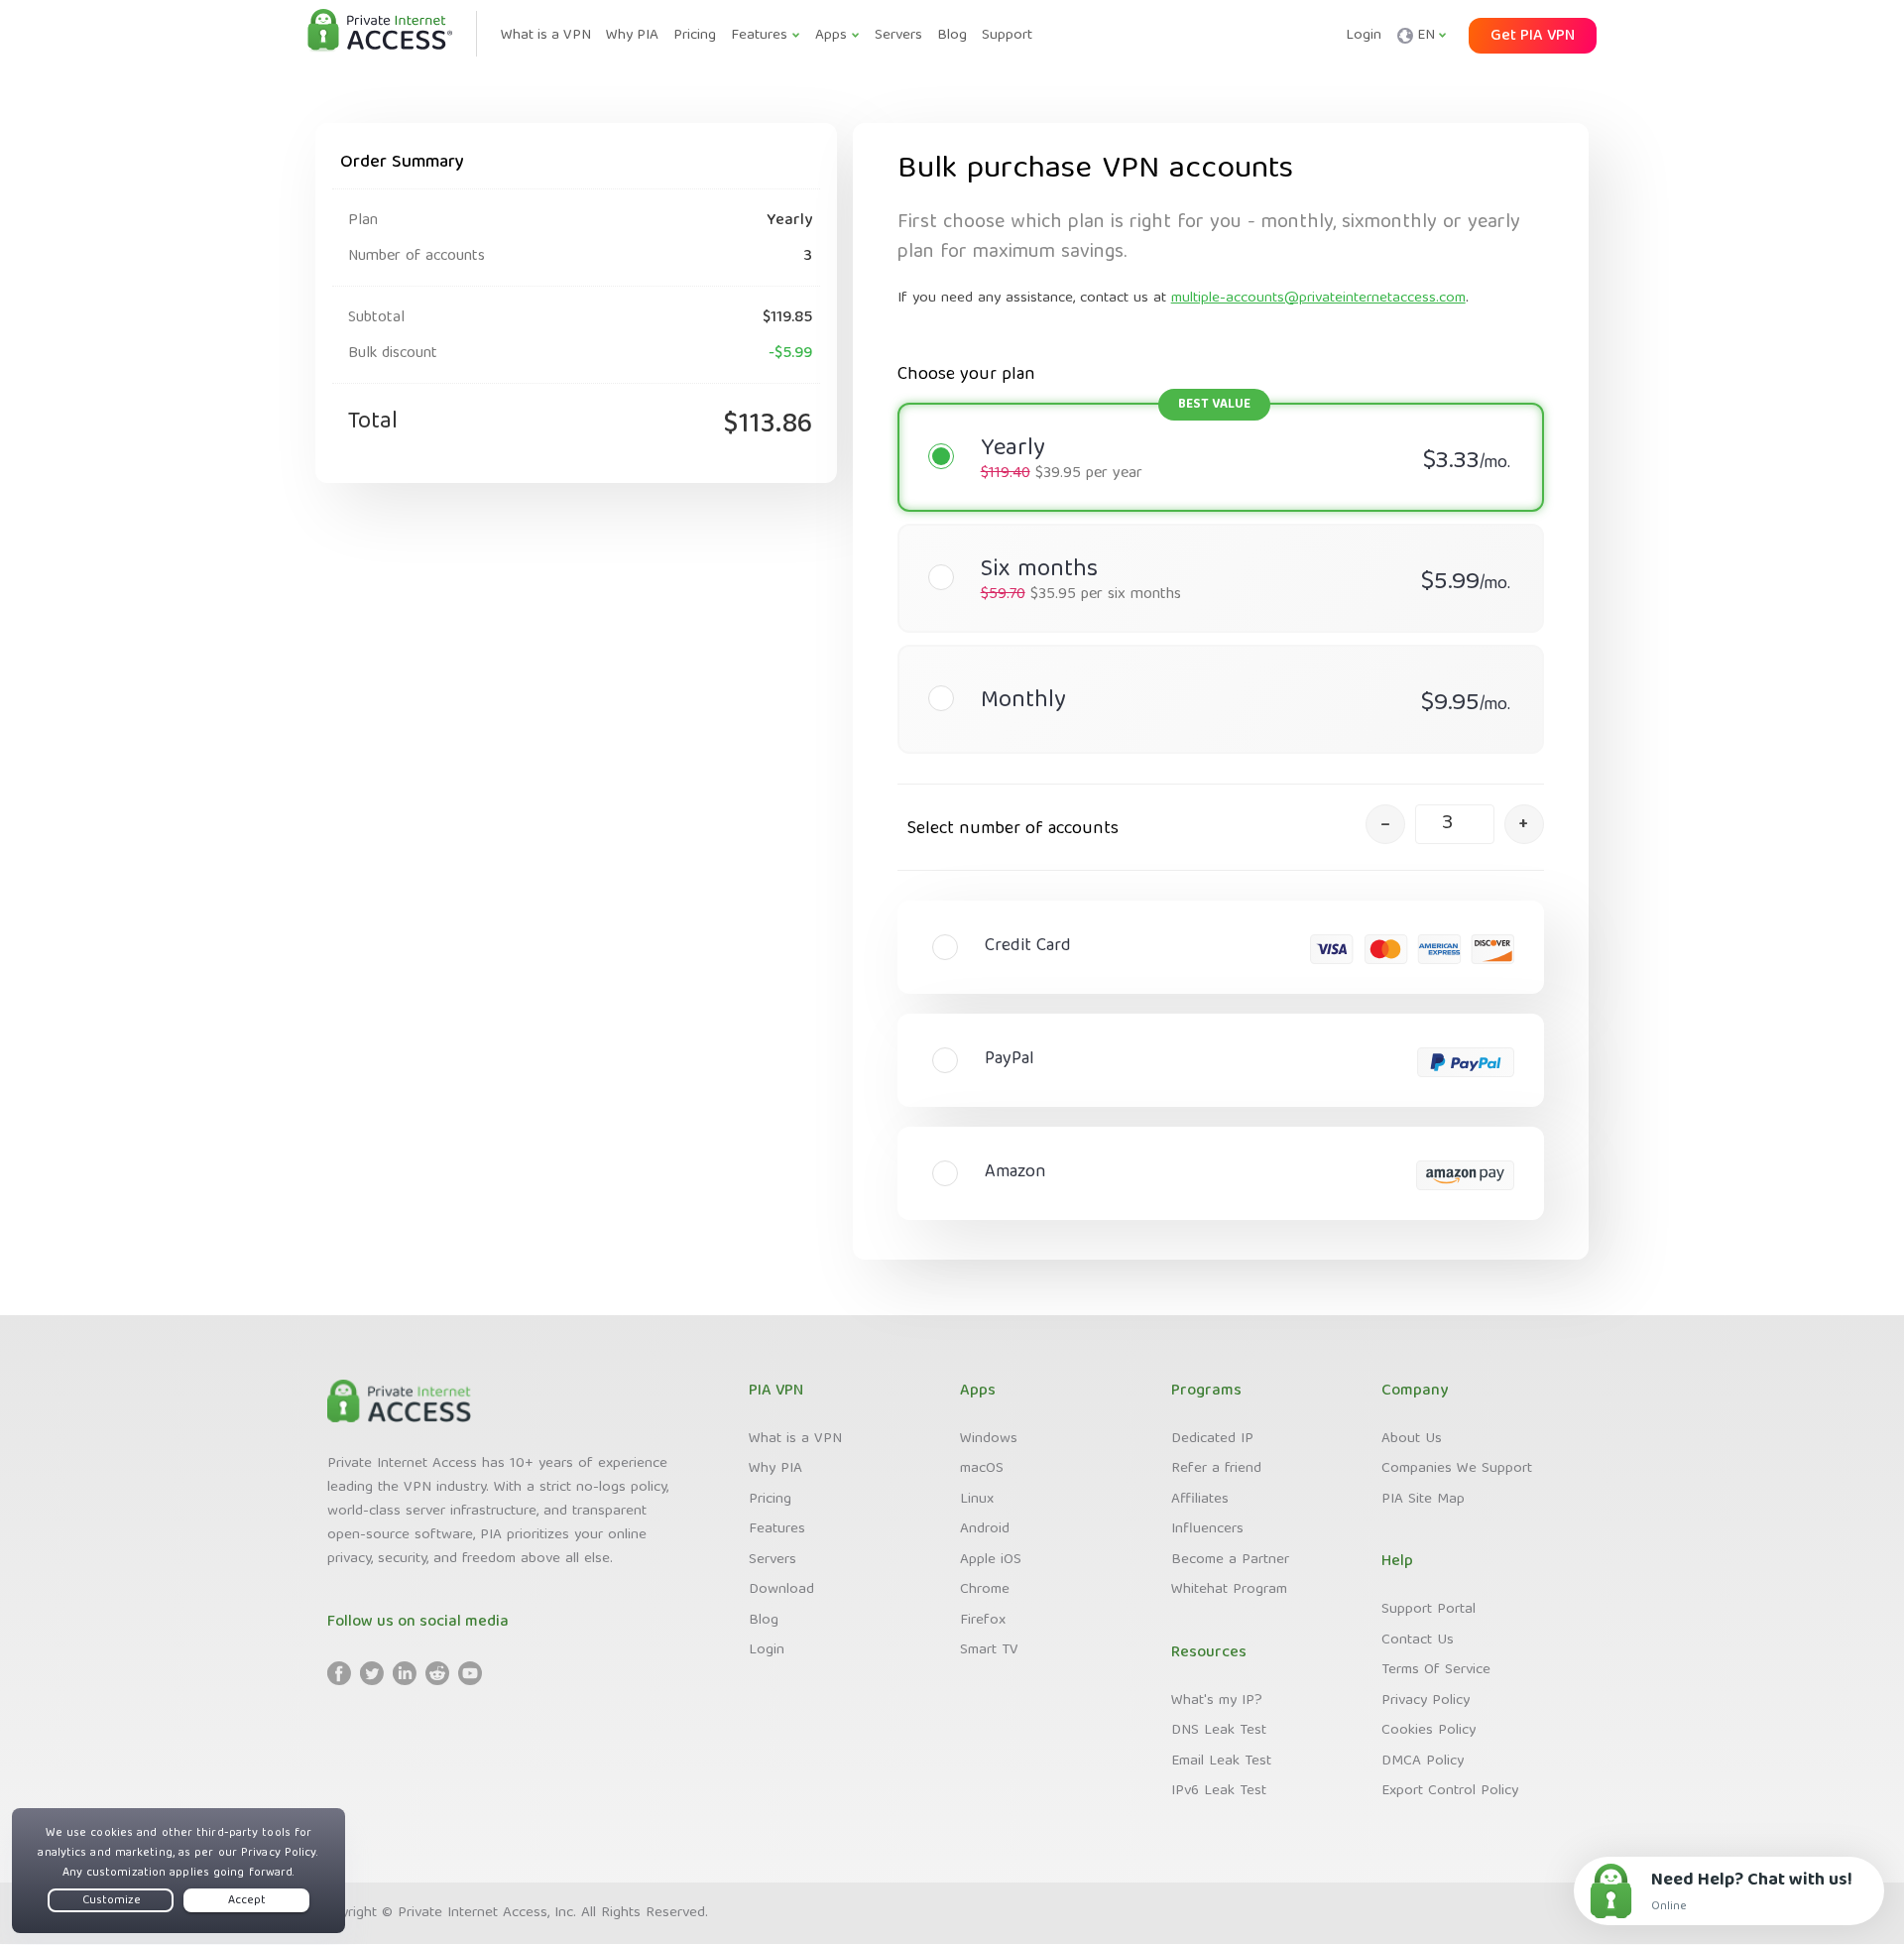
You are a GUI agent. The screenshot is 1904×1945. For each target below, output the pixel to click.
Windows (989, 1439)
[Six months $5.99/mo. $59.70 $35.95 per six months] (1211, 539)
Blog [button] (952, 36)
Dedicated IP (1212, 1439)
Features (777, 1529)
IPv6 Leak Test (1219, 1791)
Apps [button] (831, 36)
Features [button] (759, 36)
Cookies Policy (1428, 1731)
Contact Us (1418, 1641)
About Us (1412, 1439)
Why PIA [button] (632, 36)
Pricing (770, 1500)
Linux (977, 1500)
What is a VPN (795, 1439)
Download (781, 1590)
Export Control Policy (1450, 1791)
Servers (773, 1560)
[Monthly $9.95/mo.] (1211, 660)
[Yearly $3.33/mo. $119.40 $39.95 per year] (1211, 418)
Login (1364, 36)
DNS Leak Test (1219, 1731)
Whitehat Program (1229, 1590)
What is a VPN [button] (546, 36)
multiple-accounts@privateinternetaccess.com (1318, 299)
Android (985, 1529)
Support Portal (1428, 1610)
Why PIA (775, 1469)
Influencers (1207, 1529)
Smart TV (989, 1650)
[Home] (380, 32)
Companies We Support (1457, 1469)
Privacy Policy (1426, 1701)
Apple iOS (991, 1560)
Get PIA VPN (1533, 37)
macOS (982, 1469)
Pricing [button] (695, 36)
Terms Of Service (1436, 1670)
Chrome (985, 1590)
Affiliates (1200, 1500)
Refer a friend (1216, 1469)
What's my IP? (1217, 1701)
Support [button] (1007, 36)
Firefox (983, 1621)
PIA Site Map (1423, 1500)
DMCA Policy (1423, 1762)
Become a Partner (1230, 1560)
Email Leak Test (1221, 1762)
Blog (764, 1621)
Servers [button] (898, 36)
